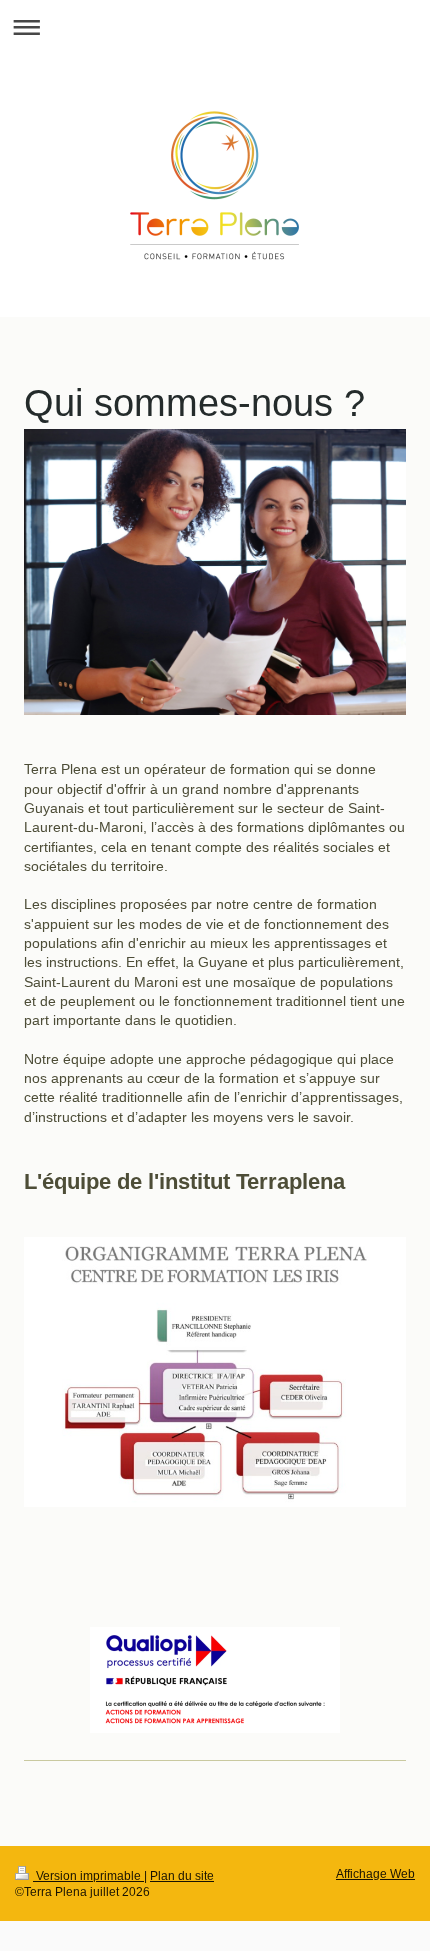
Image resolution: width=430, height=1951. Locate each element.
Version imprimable (88, 1875)
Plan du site (182, 1875)
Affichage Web (375, 1873)
